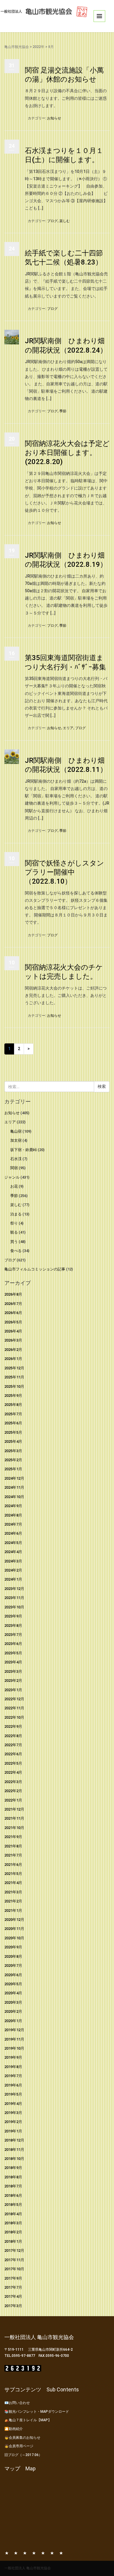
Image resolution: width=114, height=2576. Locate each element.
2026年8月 (13, 1294)
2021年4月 (13, 1883)
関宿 (14, 1168)
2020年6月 (13, 1975)
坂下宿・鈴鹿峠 (24, 1150)
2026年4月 (13, 1331)
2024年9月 (13, 1506)
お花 (14, 1186)
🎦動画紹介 (14, 2429)
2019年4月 (13, 2104)
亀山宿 (16, 1131)
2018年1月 (13, 2241)
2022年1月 (13, 1800)
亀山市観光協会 (17, 47)
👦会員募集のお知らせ (22, 2438)
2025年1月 (13, 1469)
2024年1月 (13, 1579)
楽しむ (65, 221)
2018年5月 (13, 2205)
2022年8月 (13, 1736)
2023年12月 (14, 1589)
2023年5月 (13, 1653)
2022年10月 (14, 1717)
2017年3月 (13, 2306)
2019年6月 (13, 2085)
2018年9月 (13, 2168)
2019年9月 (13, 2057)
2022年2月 (13, 1791)
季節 (63, 411)
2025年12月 (14, 1368)
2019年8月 (13, 2067)
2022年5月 (13, 1763)
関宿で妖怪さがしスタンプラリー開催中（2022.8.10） (64, 872)
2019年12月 (14, 2030)
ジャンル (12, 1177)
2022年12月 (14, 1699)
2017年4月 (13, 2296)
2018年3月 (13, 2223)
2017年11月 (14, 2260)
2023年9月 (13, 1616)
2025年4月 (13, 1441)
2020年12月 (14, 1920)
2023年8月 (13, 1626)
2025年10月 (14, 1386)
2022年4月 (13, 1772)
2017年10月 (14, 2269)
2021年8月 (13, 1846)
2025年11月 (14, 1377)
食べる (16, 1251)
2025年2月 (13, 1460)
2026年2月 (13, 1350)
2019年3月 (13, 2113)
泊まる (16, 1214)
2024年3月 (13, 1561)
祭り (14, 1223)
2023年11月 (14, 1598)
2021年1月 (13, 1910)
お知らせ (54, 118)
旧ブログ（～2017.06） (23, 2455)
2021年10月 (14, 1828)
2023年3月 (13, 1671)
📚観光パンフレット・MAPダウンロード (37, 2412)
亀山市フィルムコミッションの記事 (35, 1269)
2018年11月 (14, 2150)
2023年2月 (13, 1681)
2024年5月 (13, 1543)
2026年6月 (13, 1313)
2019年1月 (13, 2131)
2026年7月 (13, 1304)
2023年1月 (13, 1690)
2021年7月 (13, 1855)
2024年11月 (14, 1487)
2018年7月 (13, 2186)
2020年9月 (13, 1947)
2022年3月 (13, 1782)
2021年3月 (13, 1892)
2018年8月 (13, 2177)
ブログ (52, 221)
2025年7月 (13, 1414)
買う (14, 1242)
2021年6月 (13, 1865)
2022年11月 (14, 1708)
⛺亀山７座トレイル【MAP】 (28, 2420)
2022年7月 (13, 1745)
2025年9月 (13, 1396)
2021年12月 (14, 1809)
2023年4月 (13, 1662)
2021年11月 (14, 1818)
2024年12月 (14, 1478)
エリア (68, 728)
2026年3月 (13, 1340)
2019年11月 (14, 2039)
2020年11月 (14, 1929)
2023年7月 (13, 1635)
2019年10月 (14, 2048)
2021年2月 (13, 1901)
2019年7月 (13, 2076)
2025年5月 (13, 1432)
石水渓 (16, 1159)
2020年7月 (13, 1966)
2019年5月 (13, 2094)
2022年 (39, 47)
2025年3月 (13, 1451)
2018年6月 (13, 2195)
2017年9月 (13, 2278)
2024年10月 (14, 1497)
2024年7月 (13, 1524)
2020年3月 (13, 2002)
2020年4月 (13, 1993)
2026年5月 (13, 1322)
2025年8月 (13, 1405)
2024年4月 (13, 1552)
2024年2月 (13, 1570)
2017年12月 (14, 2250)
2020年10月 (14, 1938)
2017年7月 (13, 2287)
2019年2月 (13, 2122)
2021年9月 (13, 1837)
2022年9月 (13, 1726)
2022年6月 (13, 1754)
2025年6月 (13, 1423)
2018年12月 (14, 2140)
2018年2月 (13, 2232)
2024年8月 (13, 1515)
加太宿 (16, 1140)
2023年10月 (14, 1607)
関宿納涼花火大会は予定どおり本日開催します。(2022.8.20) (67, 453)
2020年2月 (13, 2011)
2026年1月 (13, 1359)
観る (14, 1232)
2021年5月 (13, 1874)
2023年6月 (13, 1644)
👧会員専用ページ (19, 2446)
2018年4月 (13, 2214)
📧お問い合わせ (17, 2403)
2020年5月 (13, 1984)
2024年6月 (13, 1533)
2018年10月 (14, 2159)
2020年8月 (13, 1956)
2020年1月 (13, 2021)
